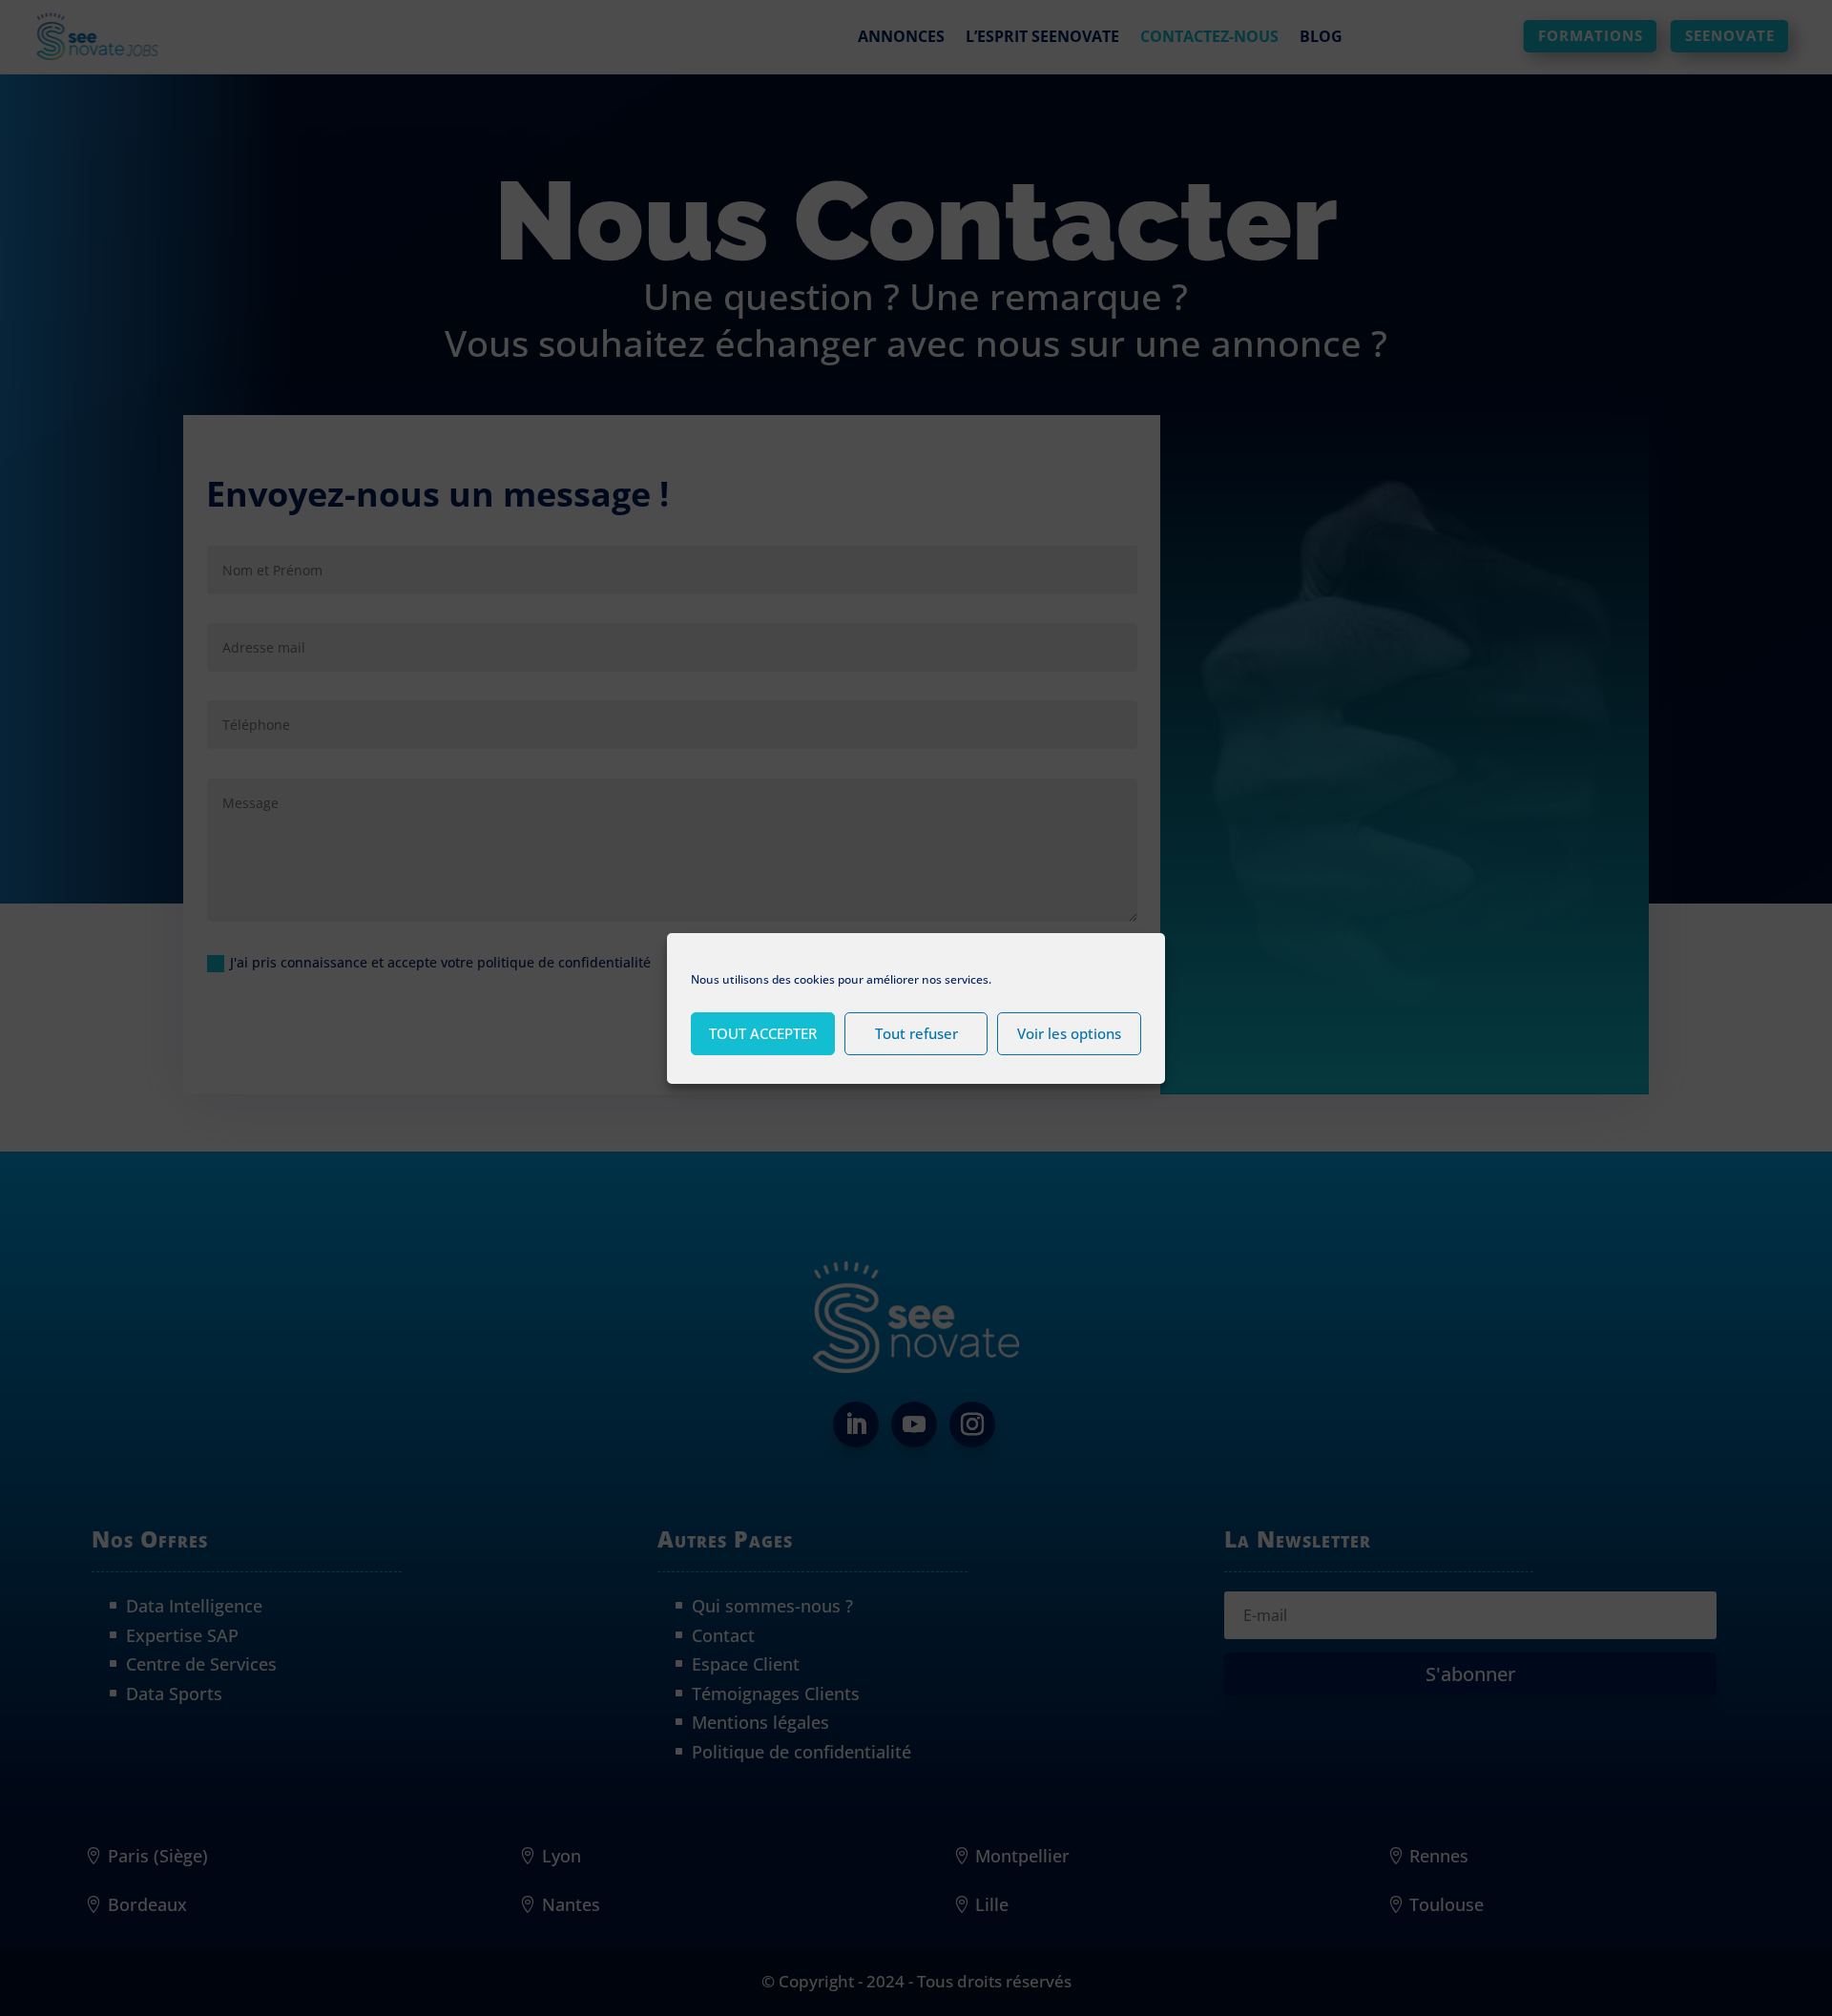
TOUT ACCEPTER (763, 1033)
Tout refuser (916, 1033)
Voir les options (1069, 1033)
